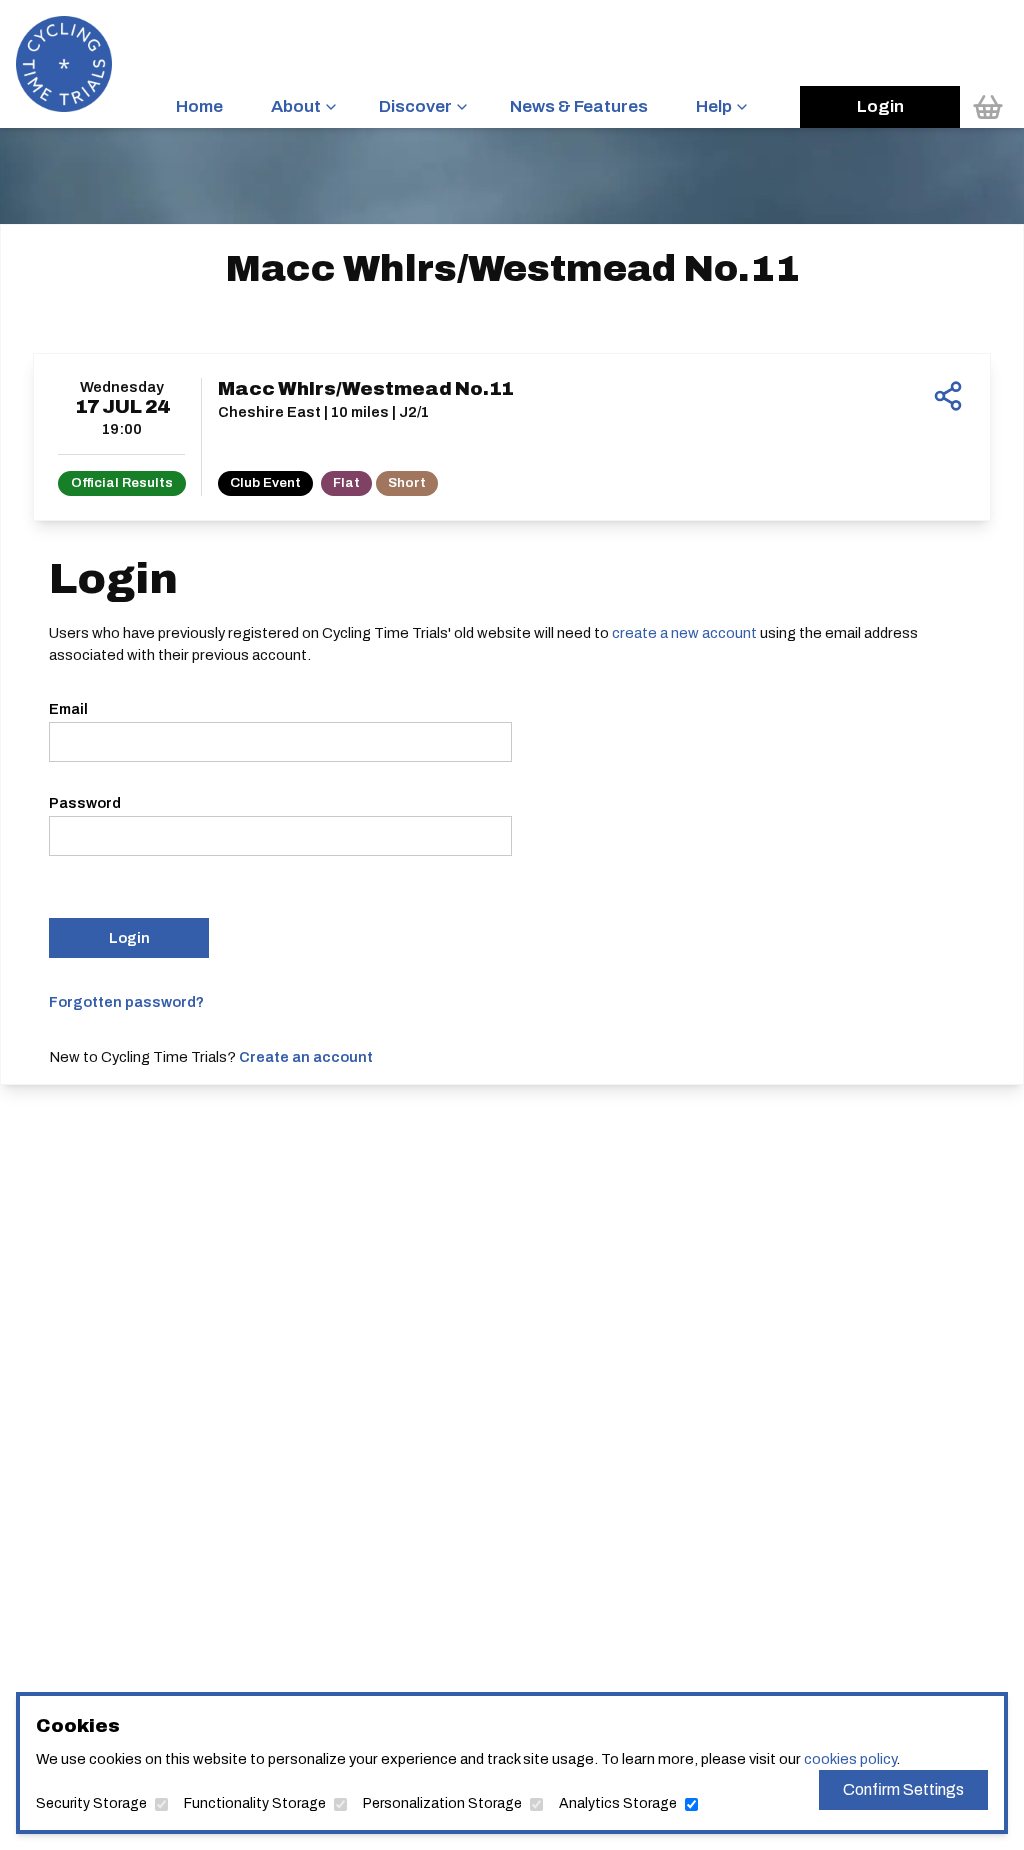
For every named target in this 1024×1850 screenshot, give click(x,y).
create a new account (684, 633)
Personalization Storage (442, 1803)
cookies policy (850, 1759)
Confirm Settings (903, 1789)
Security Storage (91, 1803)
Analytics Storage (618, 1803)
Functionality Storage (255, 1803)
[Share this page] (948, 396)
